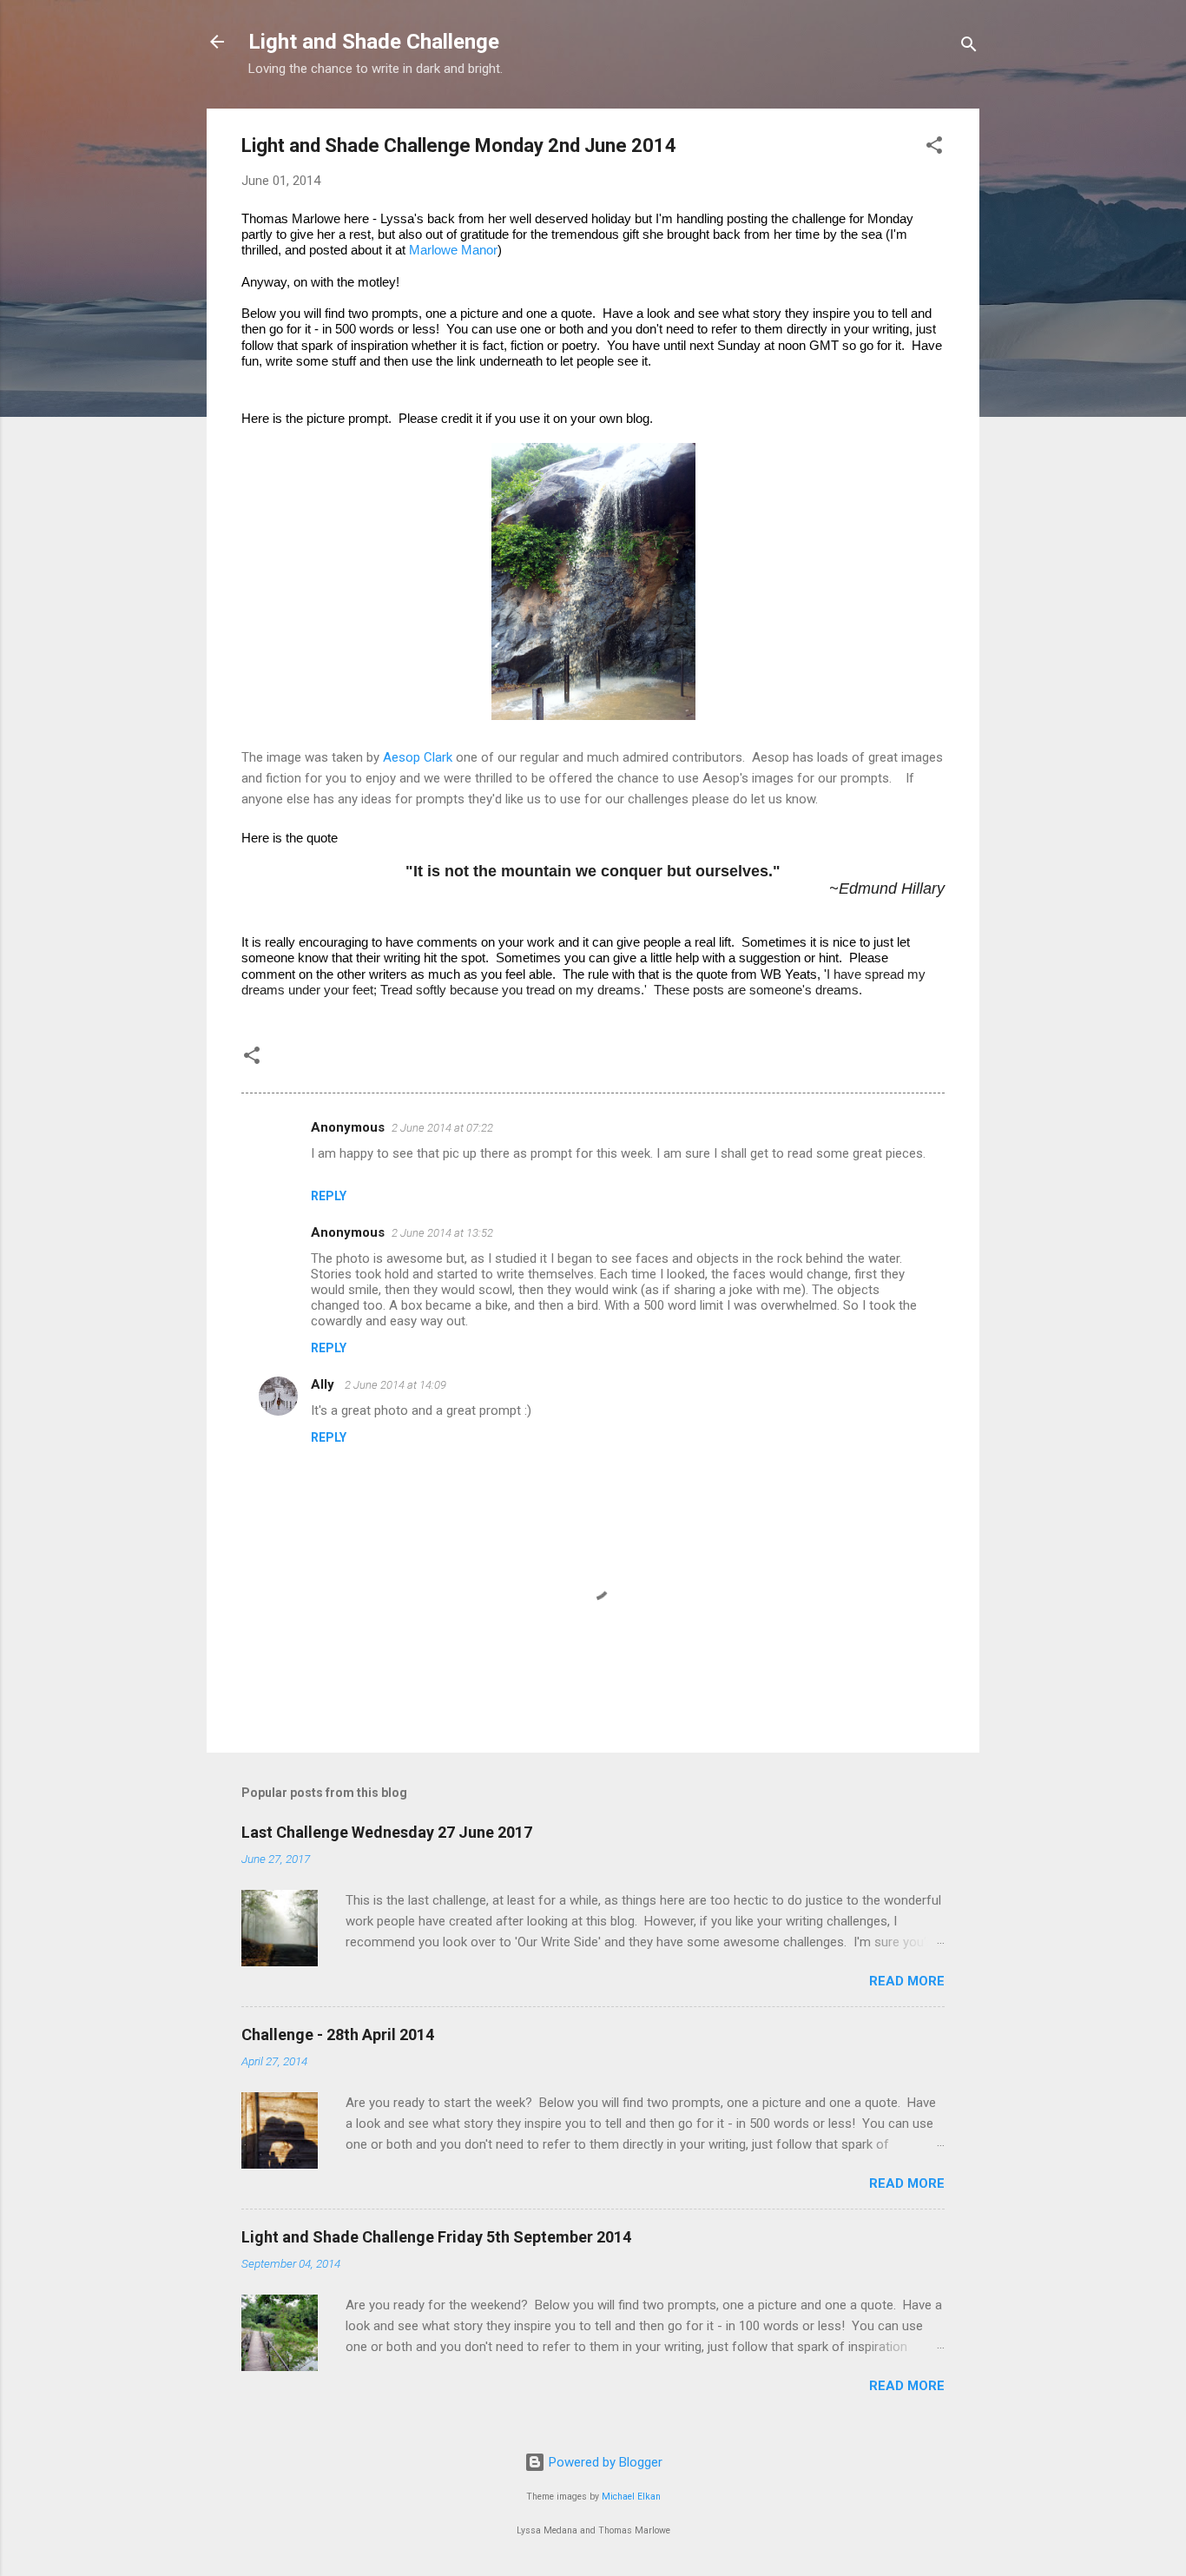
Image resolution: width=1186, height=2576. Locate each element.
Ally (324, 1384)
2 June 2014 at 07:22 (442, 1128)
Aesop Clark (418, 757)
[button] (934, 148)
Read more (907, 1981)
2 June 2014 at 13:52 (442, 1233)
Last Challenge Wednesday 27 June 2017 (387, 1832)
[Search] (969, 47)
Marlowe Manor (453, 250)
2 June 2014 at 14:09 (395, 1385)
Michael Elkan (631, 2497)
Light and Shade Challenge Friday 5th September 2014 (436, 2237)
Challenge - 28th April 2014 (338, 2034)
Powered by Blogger (604, 2462)
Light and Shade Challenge (374, 42)
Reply (329, 1196)
